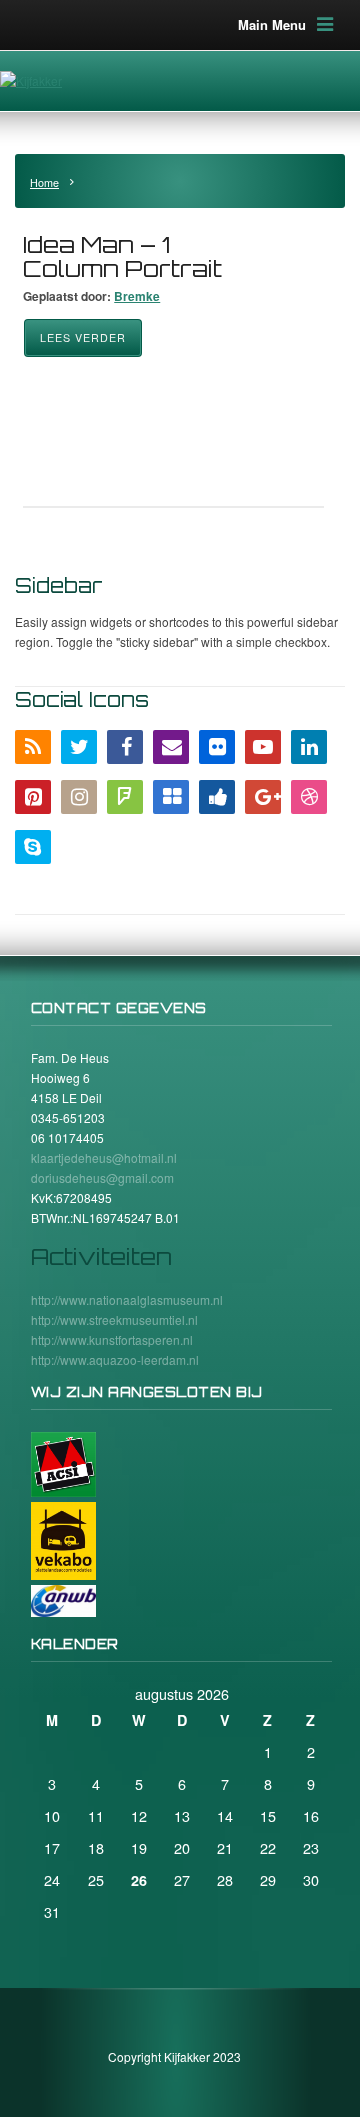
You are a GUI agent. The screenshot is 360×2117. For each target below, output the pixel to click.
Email (171, 747)
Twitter (79, 747)
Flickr (217, 747)
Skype (33, 847)
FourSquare (125, 797)
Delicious (171, 797)
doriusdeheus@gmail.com (102, 1177)
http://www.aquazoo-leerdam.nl (115, 1359)
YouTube (263, 747)
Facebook (125, 747)
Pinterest (33, 797)
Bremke (137, 296)
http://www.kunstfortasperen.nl (112, 1339)
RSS (33, 747)
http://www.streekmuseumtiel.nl (114, 1319)
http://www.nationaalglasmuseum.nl (127, 1299)
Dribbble (309, 797)
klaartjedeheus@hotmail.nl (104, 1157)
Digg (217, 797)
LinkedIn (309, 747)
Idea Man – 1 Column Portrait (122, 256)
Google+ (263, 797)
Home (44, 182)
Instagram (79, 797)
